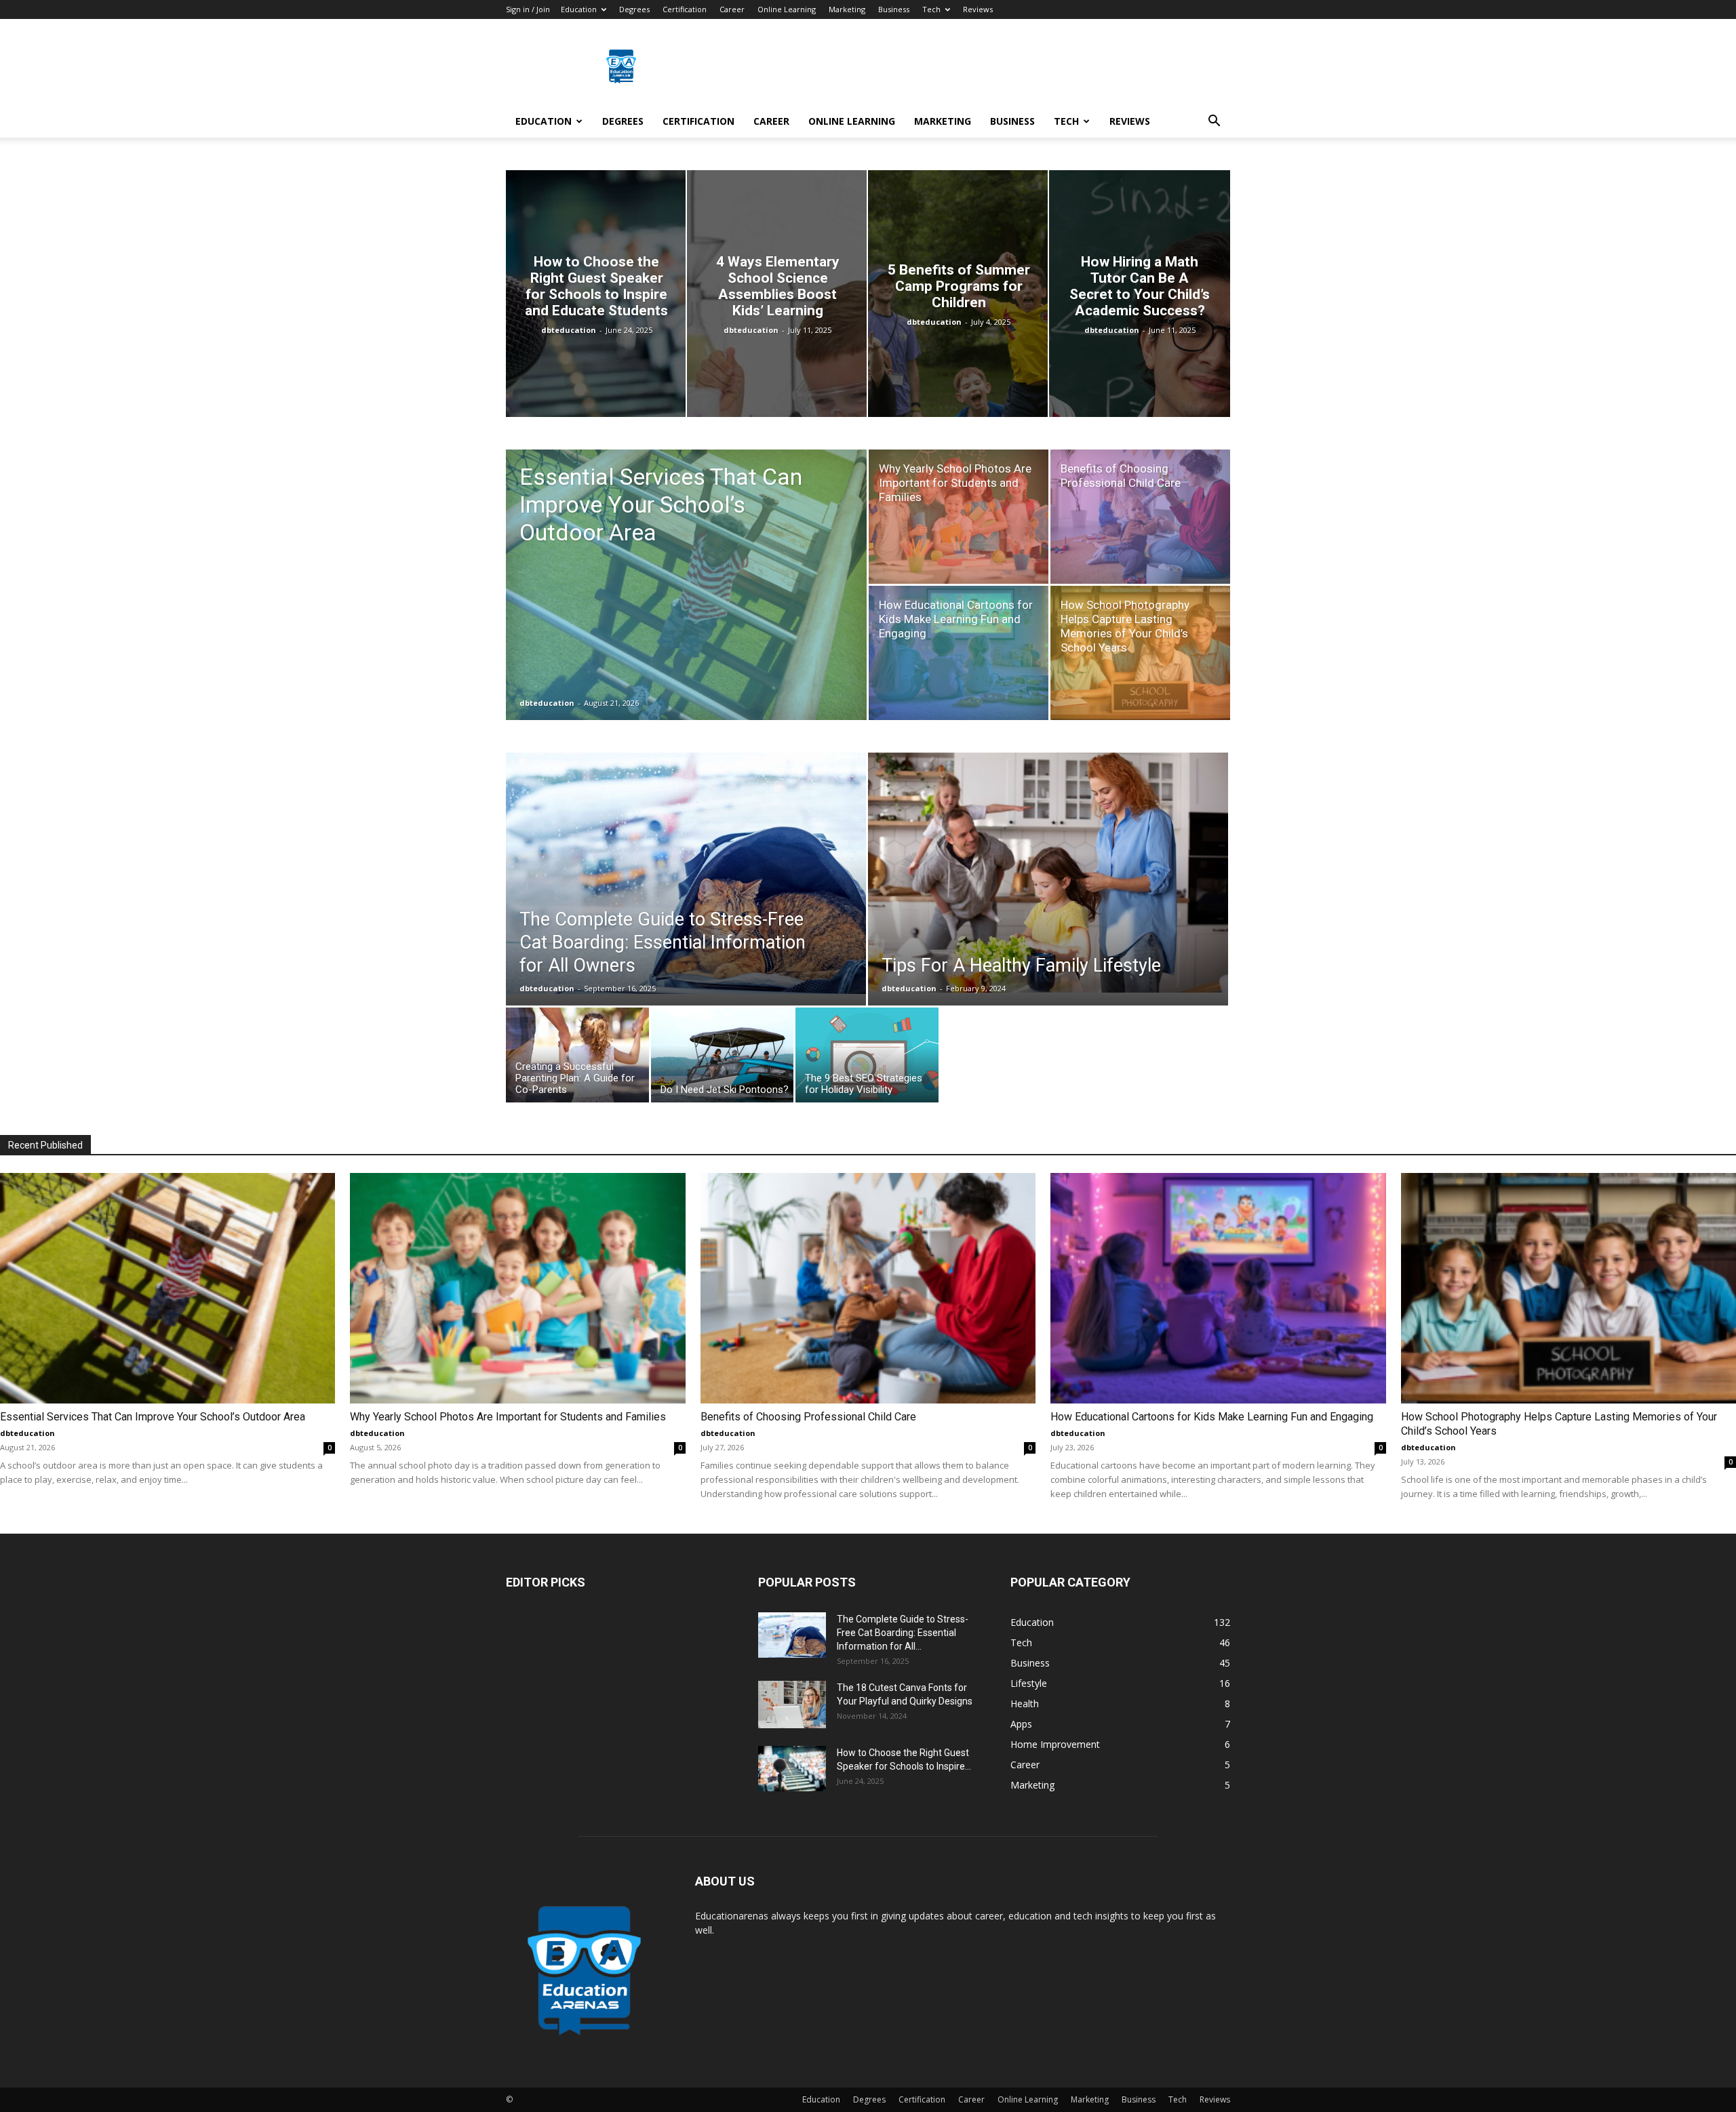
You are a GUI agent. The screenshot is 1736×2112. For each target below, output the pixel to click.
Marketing (847, 9)
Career (732, 9)
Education (579, 9)
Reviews (978, 9)
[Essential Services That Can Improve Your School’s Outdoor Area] (686, 606)
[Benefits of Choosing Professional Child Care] (1140, 517)
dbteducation (569, 330)
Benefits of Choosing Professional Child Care (808, 1417)
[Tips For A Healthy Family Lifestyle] (1048, 873)
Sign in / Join (528, 9)
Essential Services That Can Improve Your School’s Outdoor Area (153, 1417)
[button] (1214, 122)
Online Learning (787, 9)
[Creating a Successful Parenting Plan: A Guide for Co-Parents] (577, 1058)
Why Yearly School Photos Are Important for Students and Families (508, 1417)
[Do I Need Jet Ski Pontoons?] (723, 1058)
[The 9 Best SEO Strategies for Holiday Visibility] (867, 1058)
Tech (931, 9)
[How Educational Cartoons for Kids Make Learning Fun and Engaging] (959, 653)
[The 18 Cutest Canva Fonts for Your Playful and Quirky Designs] (792, 1705)
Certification (685, 9)
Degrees (634, 9)
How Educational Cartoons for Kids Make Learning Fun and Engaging (1212, 1417)
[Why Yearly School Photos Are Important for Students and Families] (959, 517)
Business (894, 9)
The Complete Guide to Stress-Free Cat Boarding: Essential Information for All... (903, 1633)
